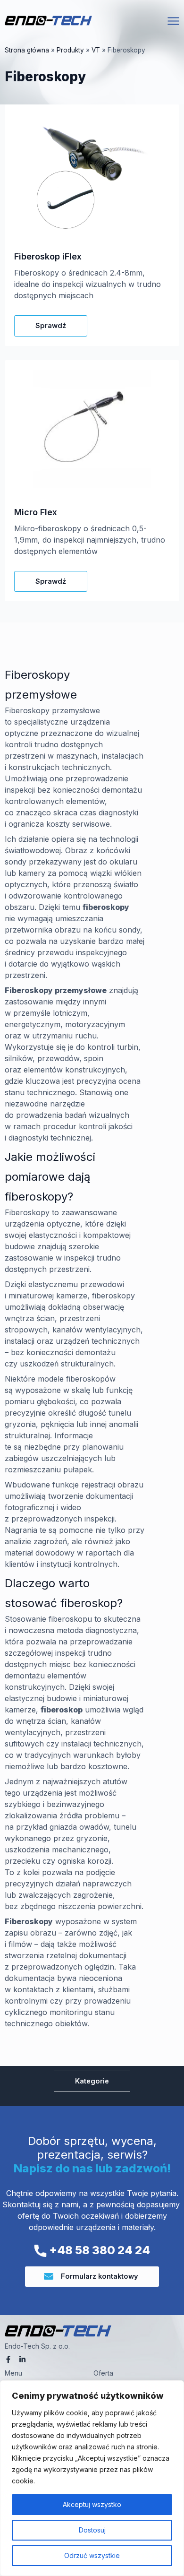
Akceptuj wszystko (92, 2504)
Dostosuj (92, 2530)
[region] (92, 2478)
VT (96, 50)
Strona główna (27, 50)
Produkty (70, 50)
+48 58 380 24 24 (98, 2250)
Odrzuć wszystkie (92, 2555)
